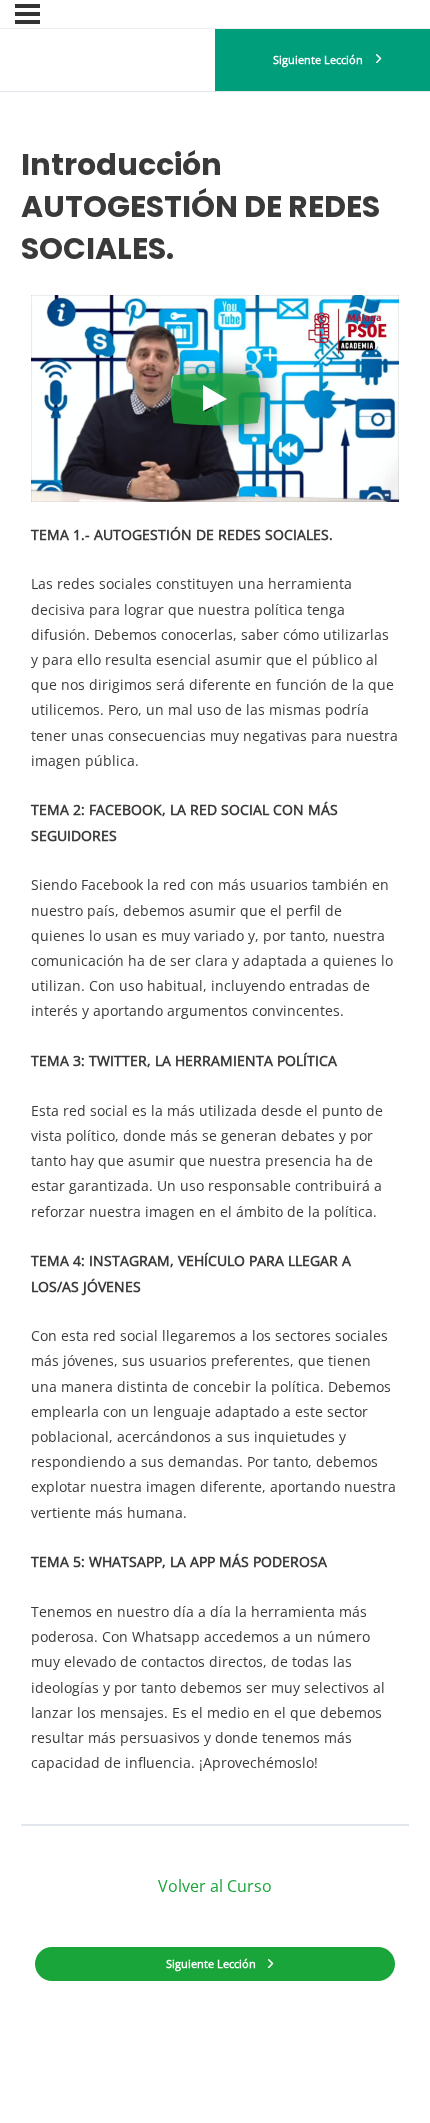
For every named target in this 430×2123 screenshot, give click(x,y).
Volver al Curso (215, 1886)
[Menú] (27, 14)
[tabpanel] (215, 1047)
